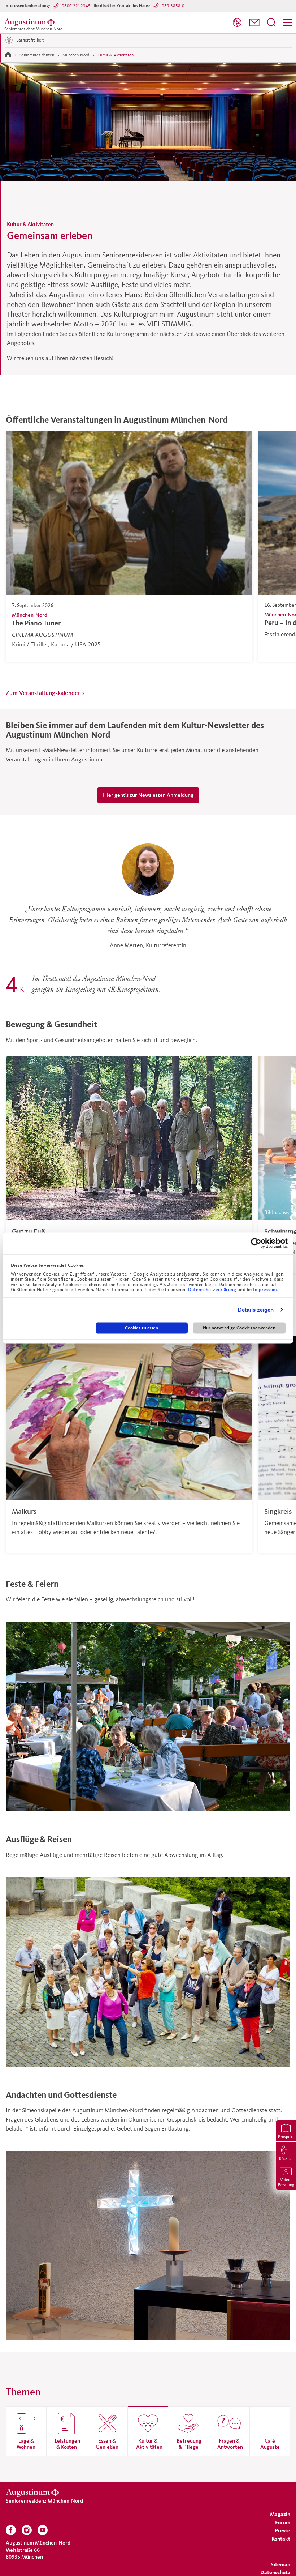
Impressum (265, 1290)
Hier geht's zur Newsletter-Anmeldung (148, 795)
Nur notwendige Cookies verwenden (239, 1328)
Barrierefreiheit (30, 40)
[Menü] (287, 22)
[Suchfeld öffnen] (271, 22)
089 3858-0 (173, 6)
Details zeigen (256, 1310)
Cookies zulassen (142, 1328)
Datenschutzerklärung (213, 1290)
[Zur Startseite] (8, 55)
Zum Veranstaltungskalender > (45, 693)
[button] (254, 22)
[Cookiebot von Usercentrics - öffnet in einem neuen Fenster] (256, 1243)
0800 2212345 (76, 6)
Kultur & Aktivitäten (116, 55)
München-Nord (76, 55)
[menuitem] (237, 23)
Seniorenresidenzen (37, 55)
